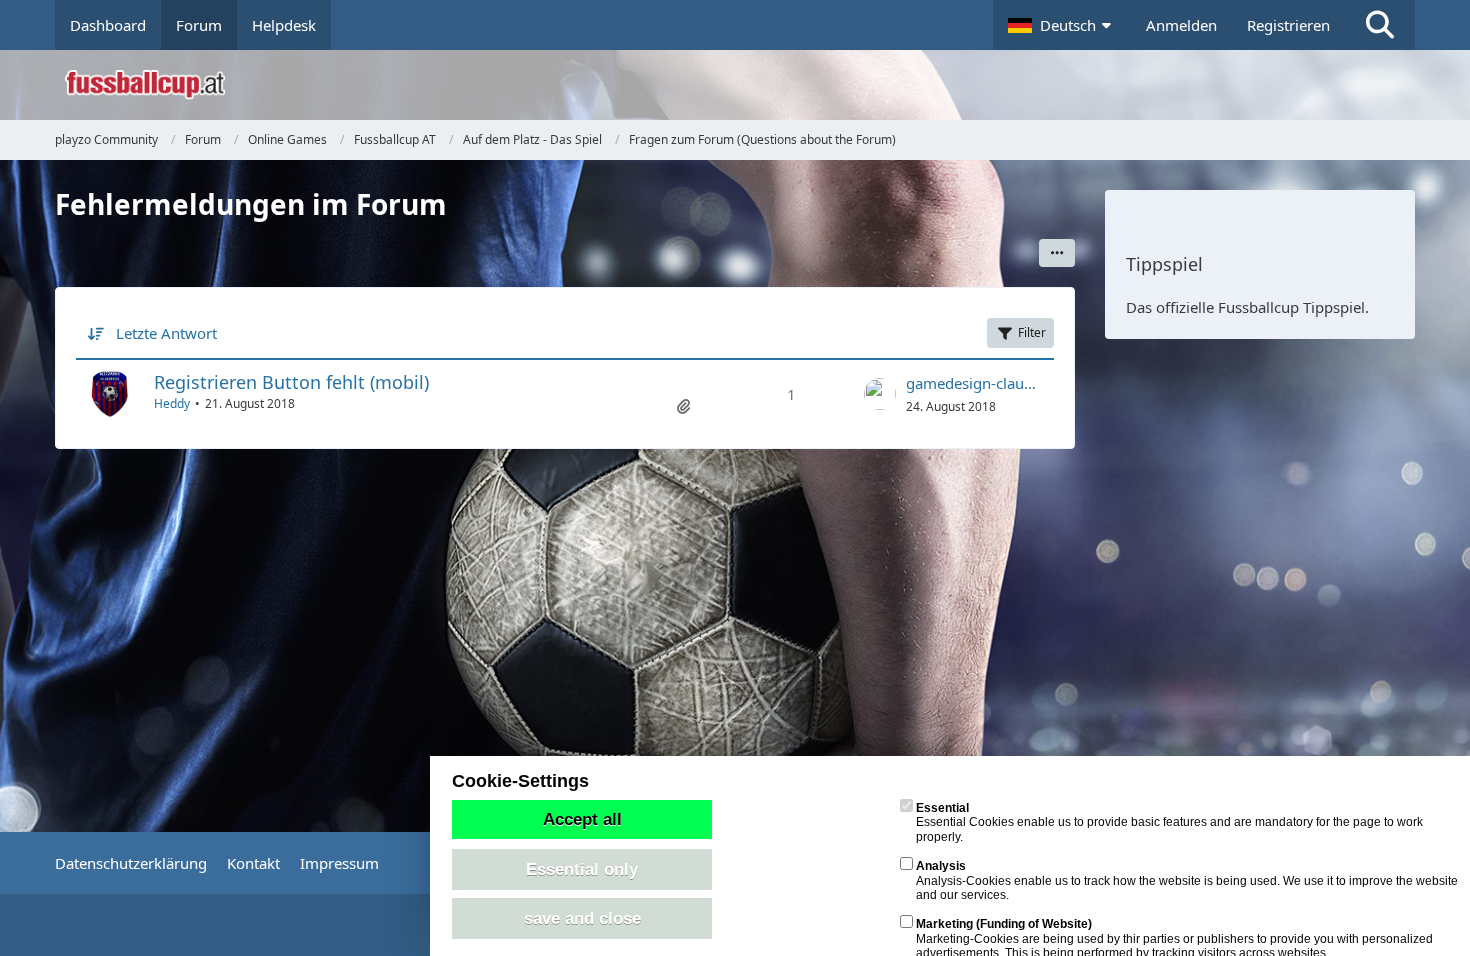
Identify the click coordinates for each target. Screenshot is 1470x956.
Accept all (582, 819)
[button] (1062, 25)
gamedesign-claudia (975, 383)
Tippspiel (1164, 264)
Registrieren (1288, 25)
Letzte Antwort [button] (166, 333)
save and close (582, 918)
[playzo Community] (750, 85)
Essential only (582, 869)
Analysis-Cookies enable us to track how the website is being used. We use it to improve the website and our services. (1187, 880)
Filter (1032, 332)
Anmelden (1181, 25)
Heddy (172, 403)
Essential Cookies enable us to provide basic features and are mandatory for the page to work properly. (1169, 822)
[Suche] (1380, 25)
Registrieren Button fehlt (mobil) (291, 382)
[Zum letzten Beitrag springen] (880, 394)
